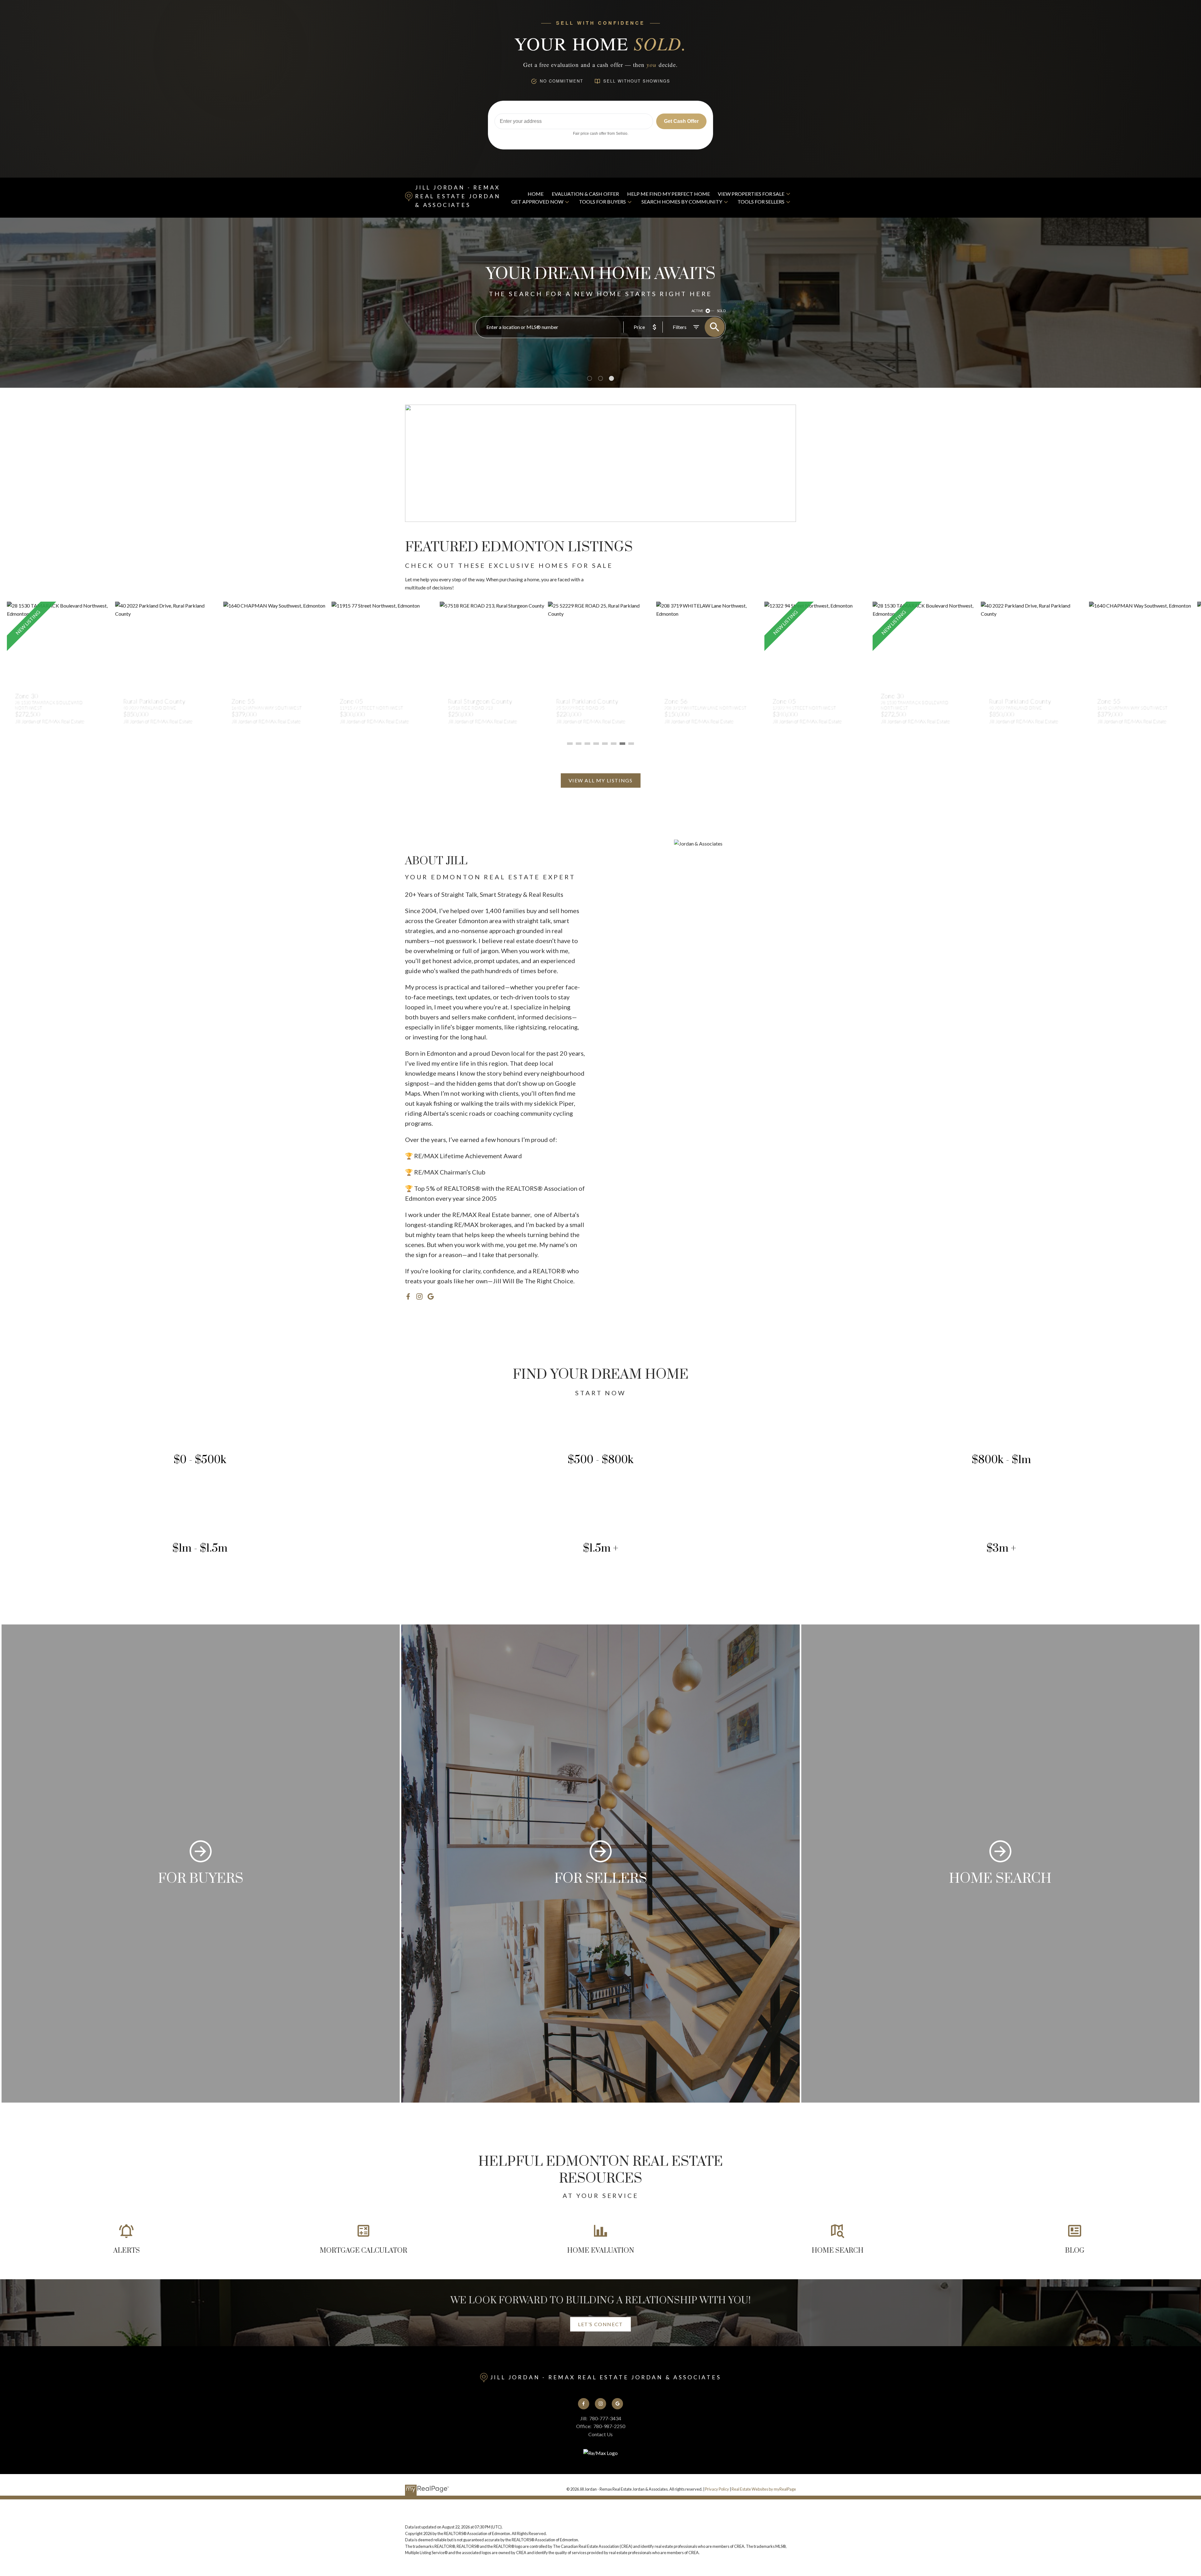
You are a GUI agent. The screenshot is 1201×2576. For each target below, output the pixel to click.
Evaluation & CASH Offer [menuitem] (585, 194)
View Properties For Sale (751, 194)
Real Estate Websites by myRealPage (764, 2489)
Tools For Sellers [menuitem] (761, 202)
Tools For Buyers (602, 202)
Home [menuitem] (536, 194)
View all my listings (601, 780)
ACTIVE (697, 311)
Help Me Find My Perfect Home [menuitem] (669, 194)
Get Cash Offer (681, 121)
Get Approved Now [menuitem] (537, 202)
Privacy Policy (717, 2489)
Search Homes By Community (682, 202)
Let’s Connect (600, 2324)
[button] (601, 780)
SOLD (721, 311)
